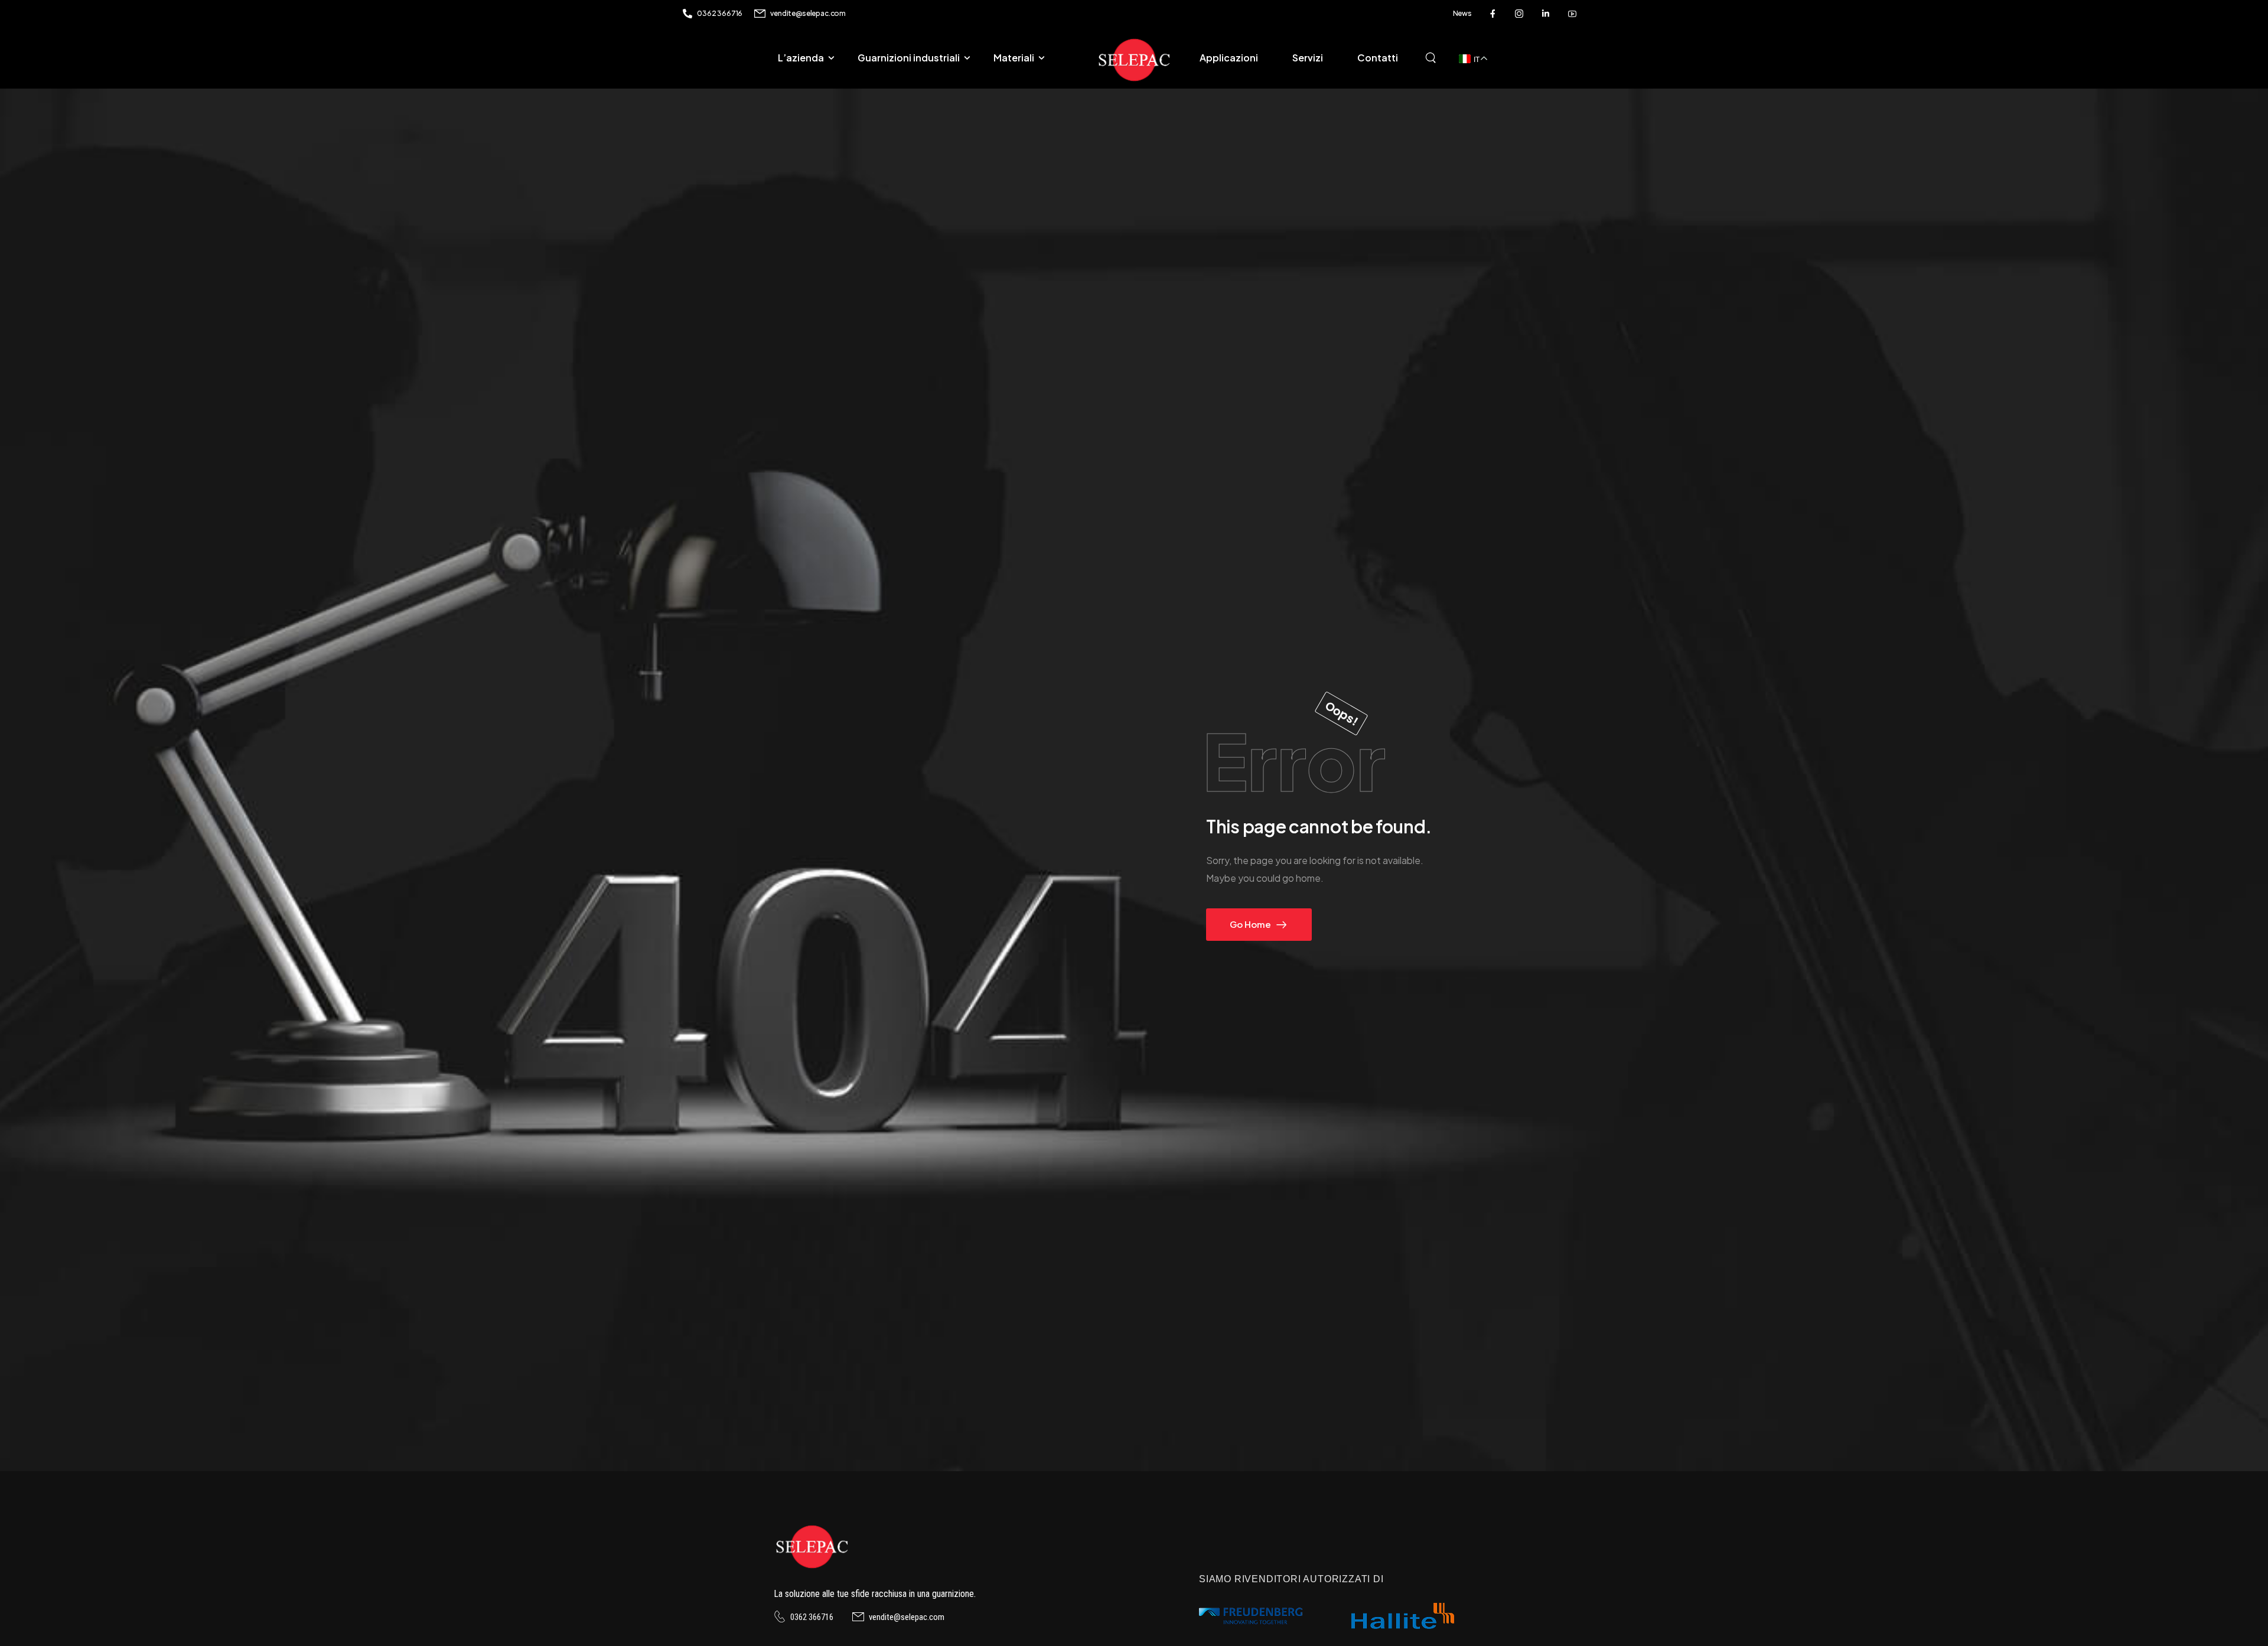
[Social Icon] (1493, 14)
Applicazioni (1229, 58)
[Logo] (1134, 60)
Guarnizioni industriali (909, 58)
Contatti (1378, 58)
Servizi (1308, 58)
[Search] (1432, 56)
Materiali (1014, 58)
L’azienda (801, 58)
